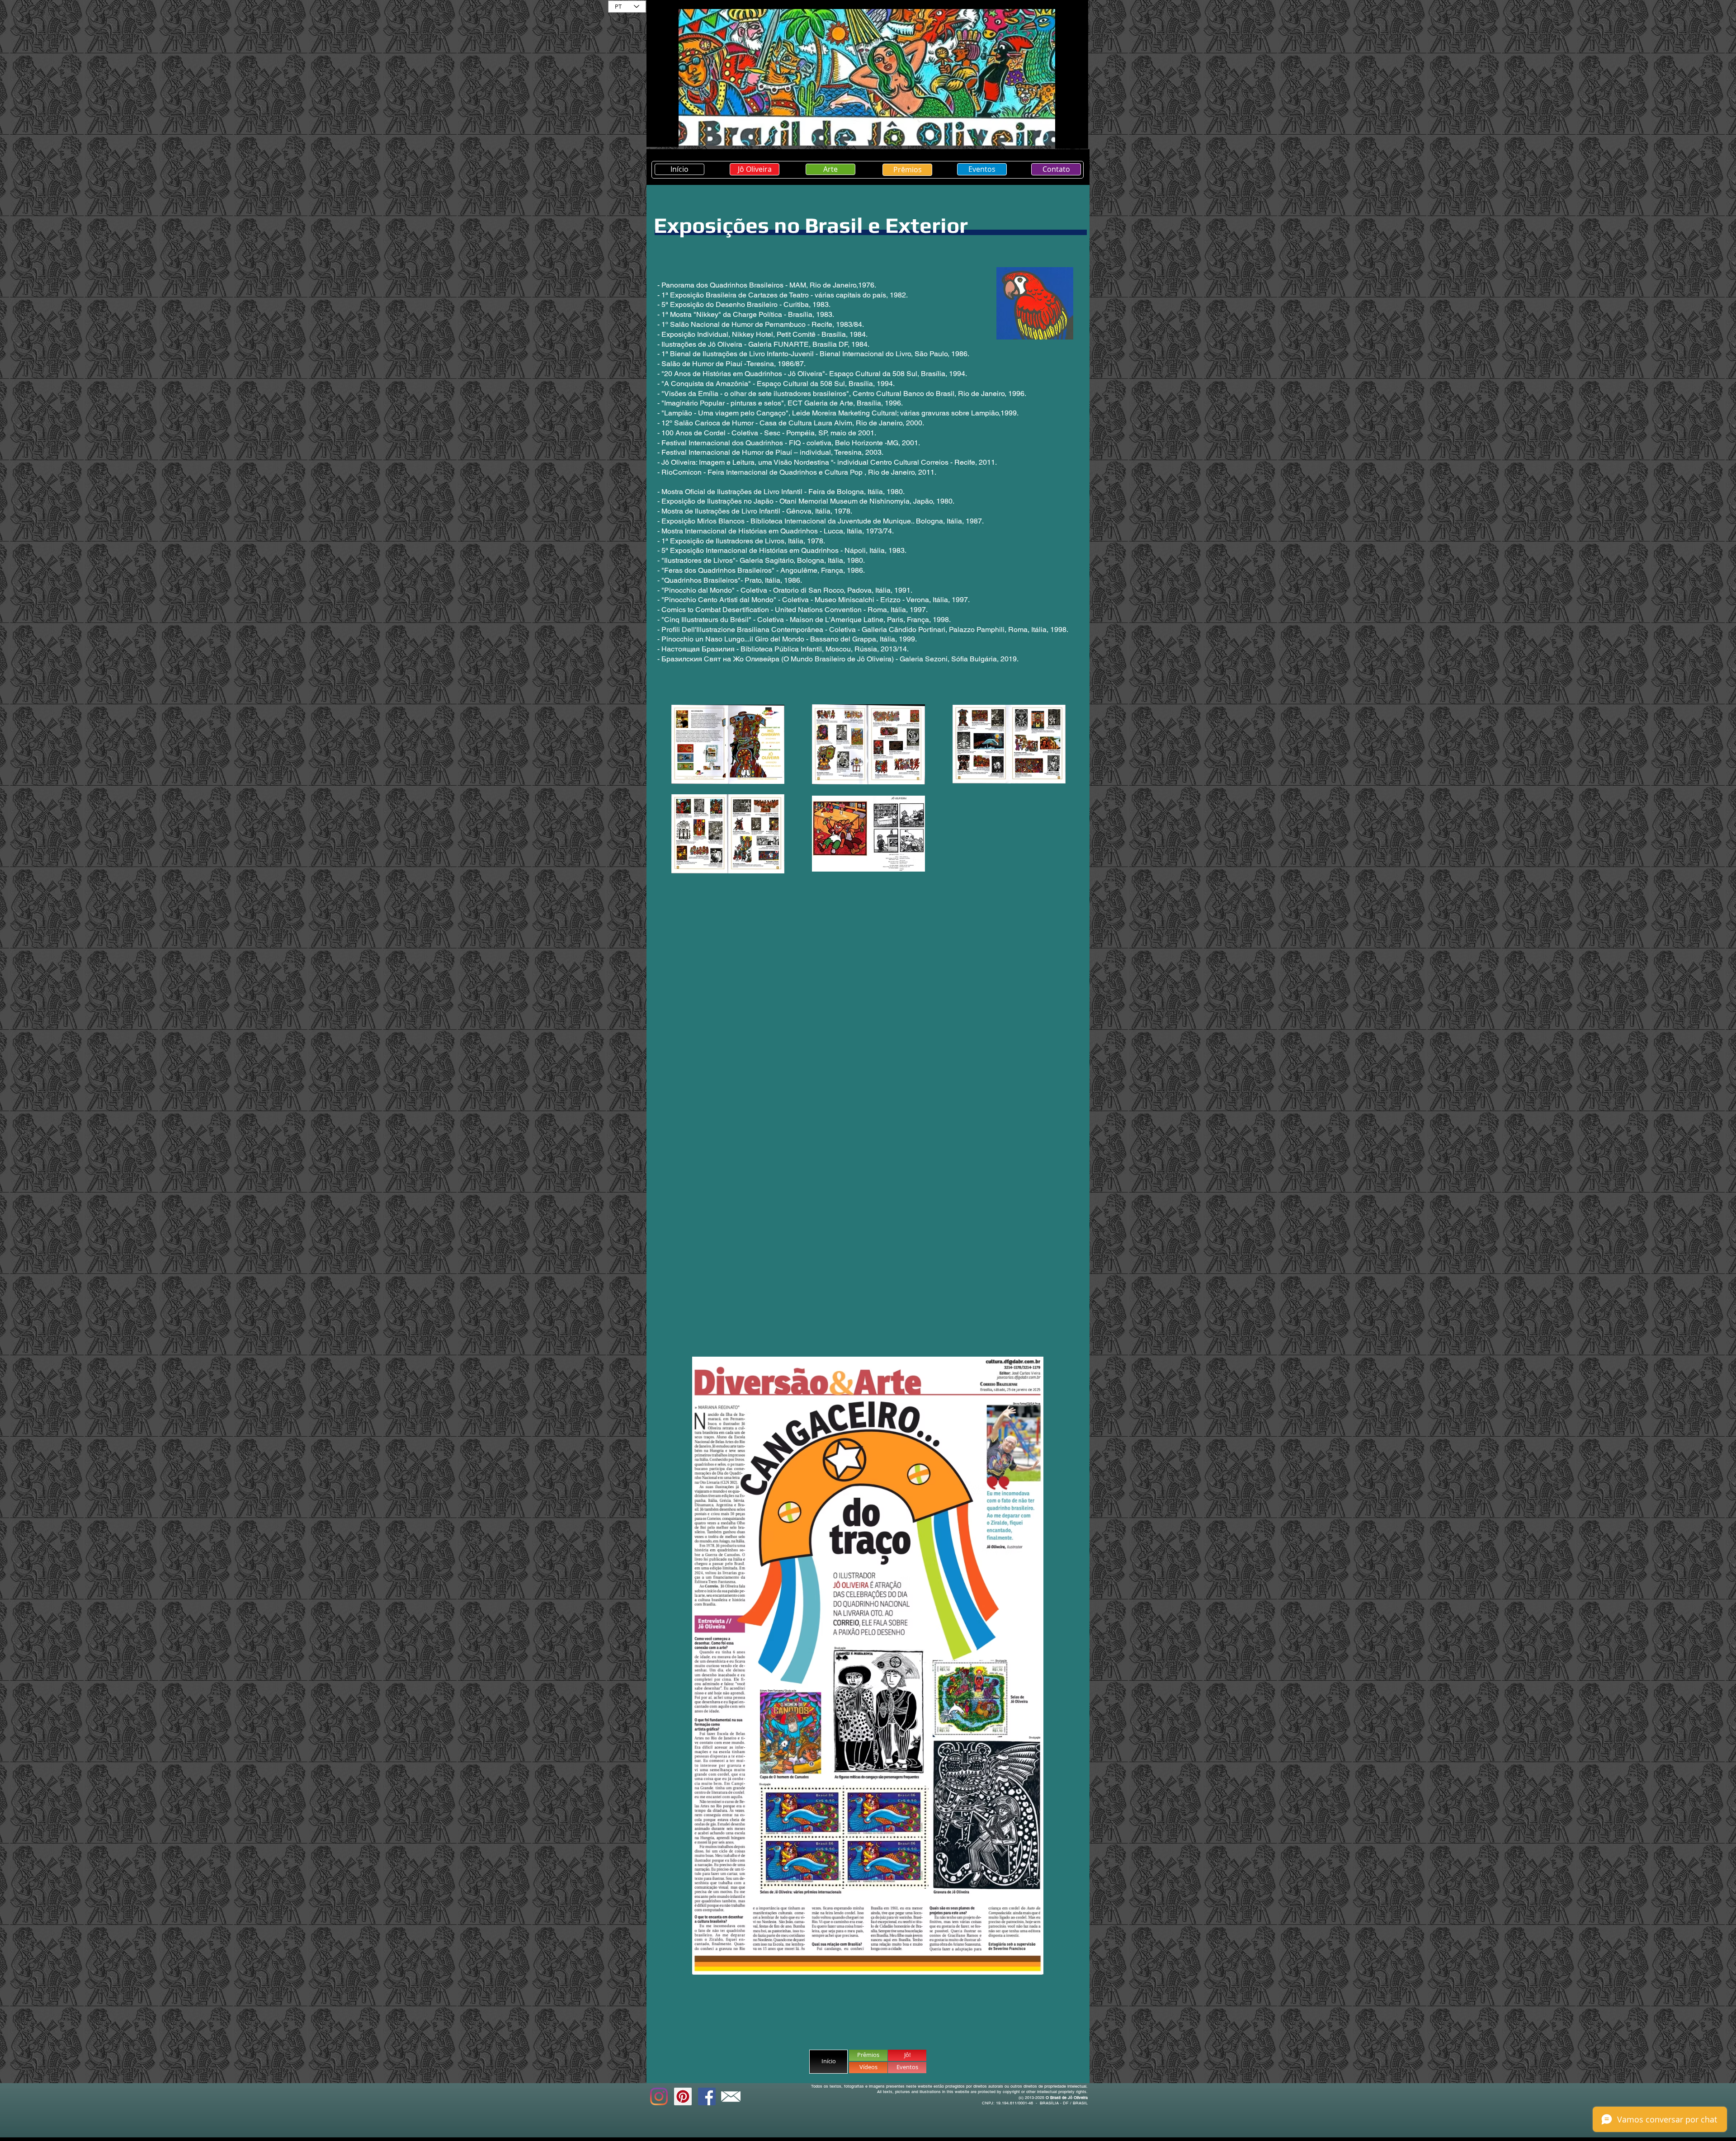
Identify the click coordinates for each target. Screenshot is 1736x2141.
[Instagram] (659, 2096)
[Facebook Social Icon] (707, 2096)
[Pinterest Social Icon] (683, 2096)
